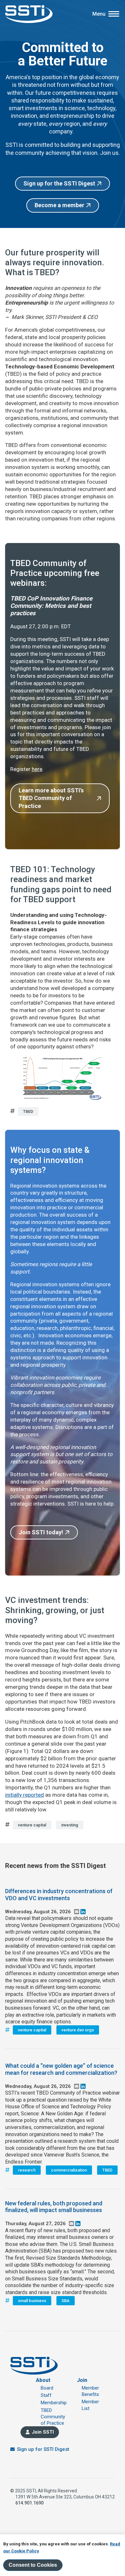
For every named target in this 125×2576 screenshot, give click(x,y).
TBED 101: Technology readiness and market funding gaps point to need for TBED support (61, 884)
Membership (54, 2403)
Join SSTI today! (41, 1532)
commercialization (69, 2170)
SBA (66, 2301)
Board (47, 2388)
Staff (46, 2395)
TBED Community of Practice (53, 2417)
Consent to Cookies (33, 2565)
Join (82, 2380)
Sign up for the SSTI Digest (59, 183)
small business (32, 2301)
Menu (99, 14)
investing (70, 1825)
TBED (28, 1111)
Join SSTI (43, 2432)
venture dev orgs (78, 2030)
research (27, 2170)
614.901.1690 (29, 2503)
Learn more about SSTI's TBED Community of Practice (51, 798)
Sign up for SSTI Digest (43, 2449)
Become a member (59, 205)
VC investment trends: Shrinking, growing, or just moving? (55, 1610)
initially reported (25, 1795)
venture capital (32, 1825)
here (37, 769)
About (43, 2380)
